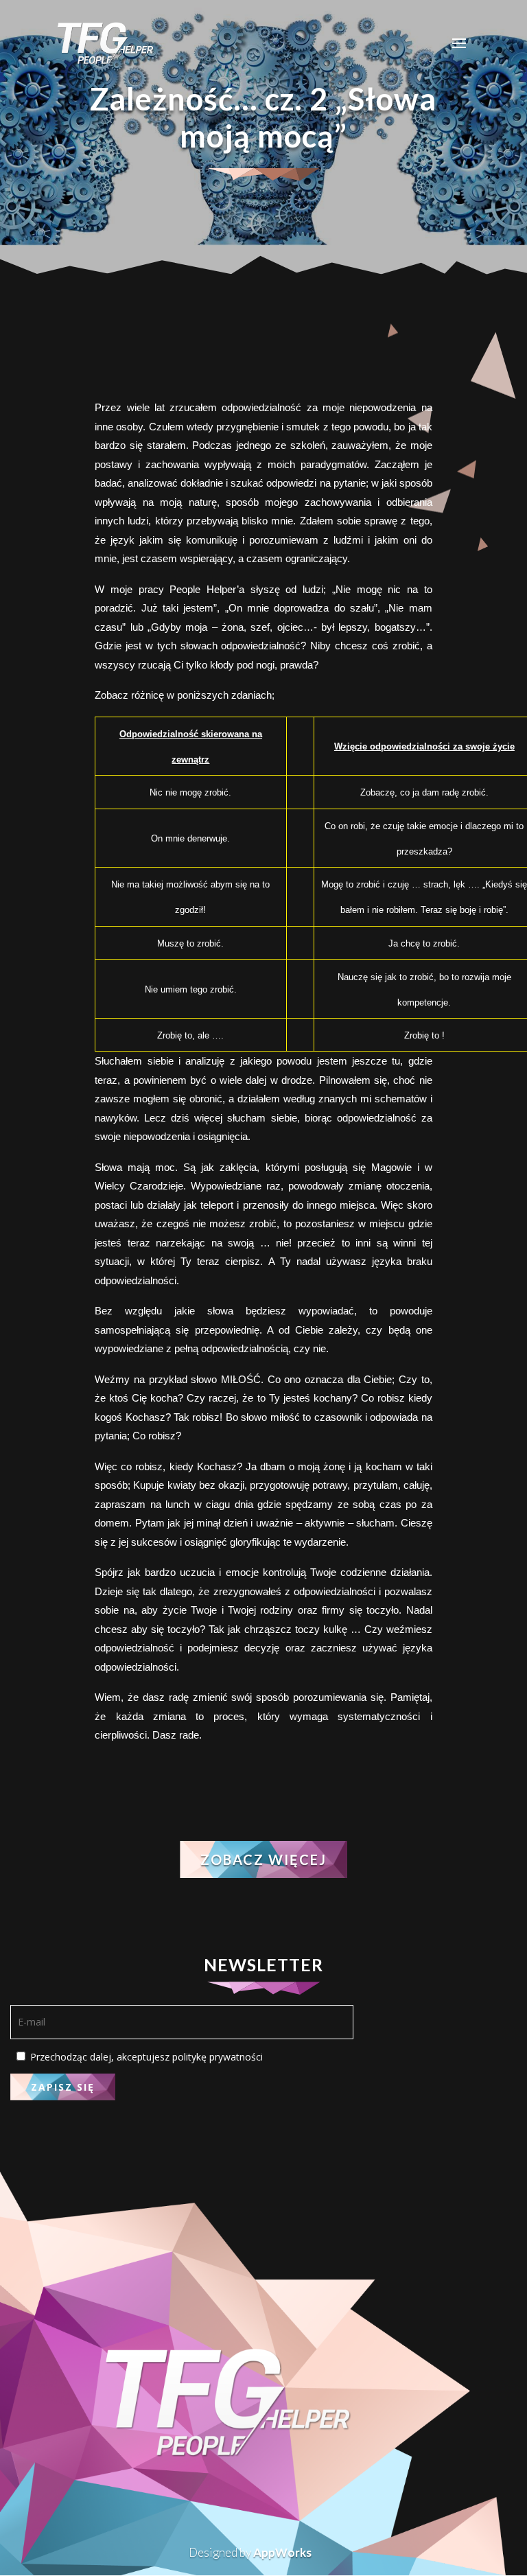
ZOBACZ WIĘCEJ (263, 1859)
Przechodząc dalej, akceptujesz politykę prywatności (145, 2057)
